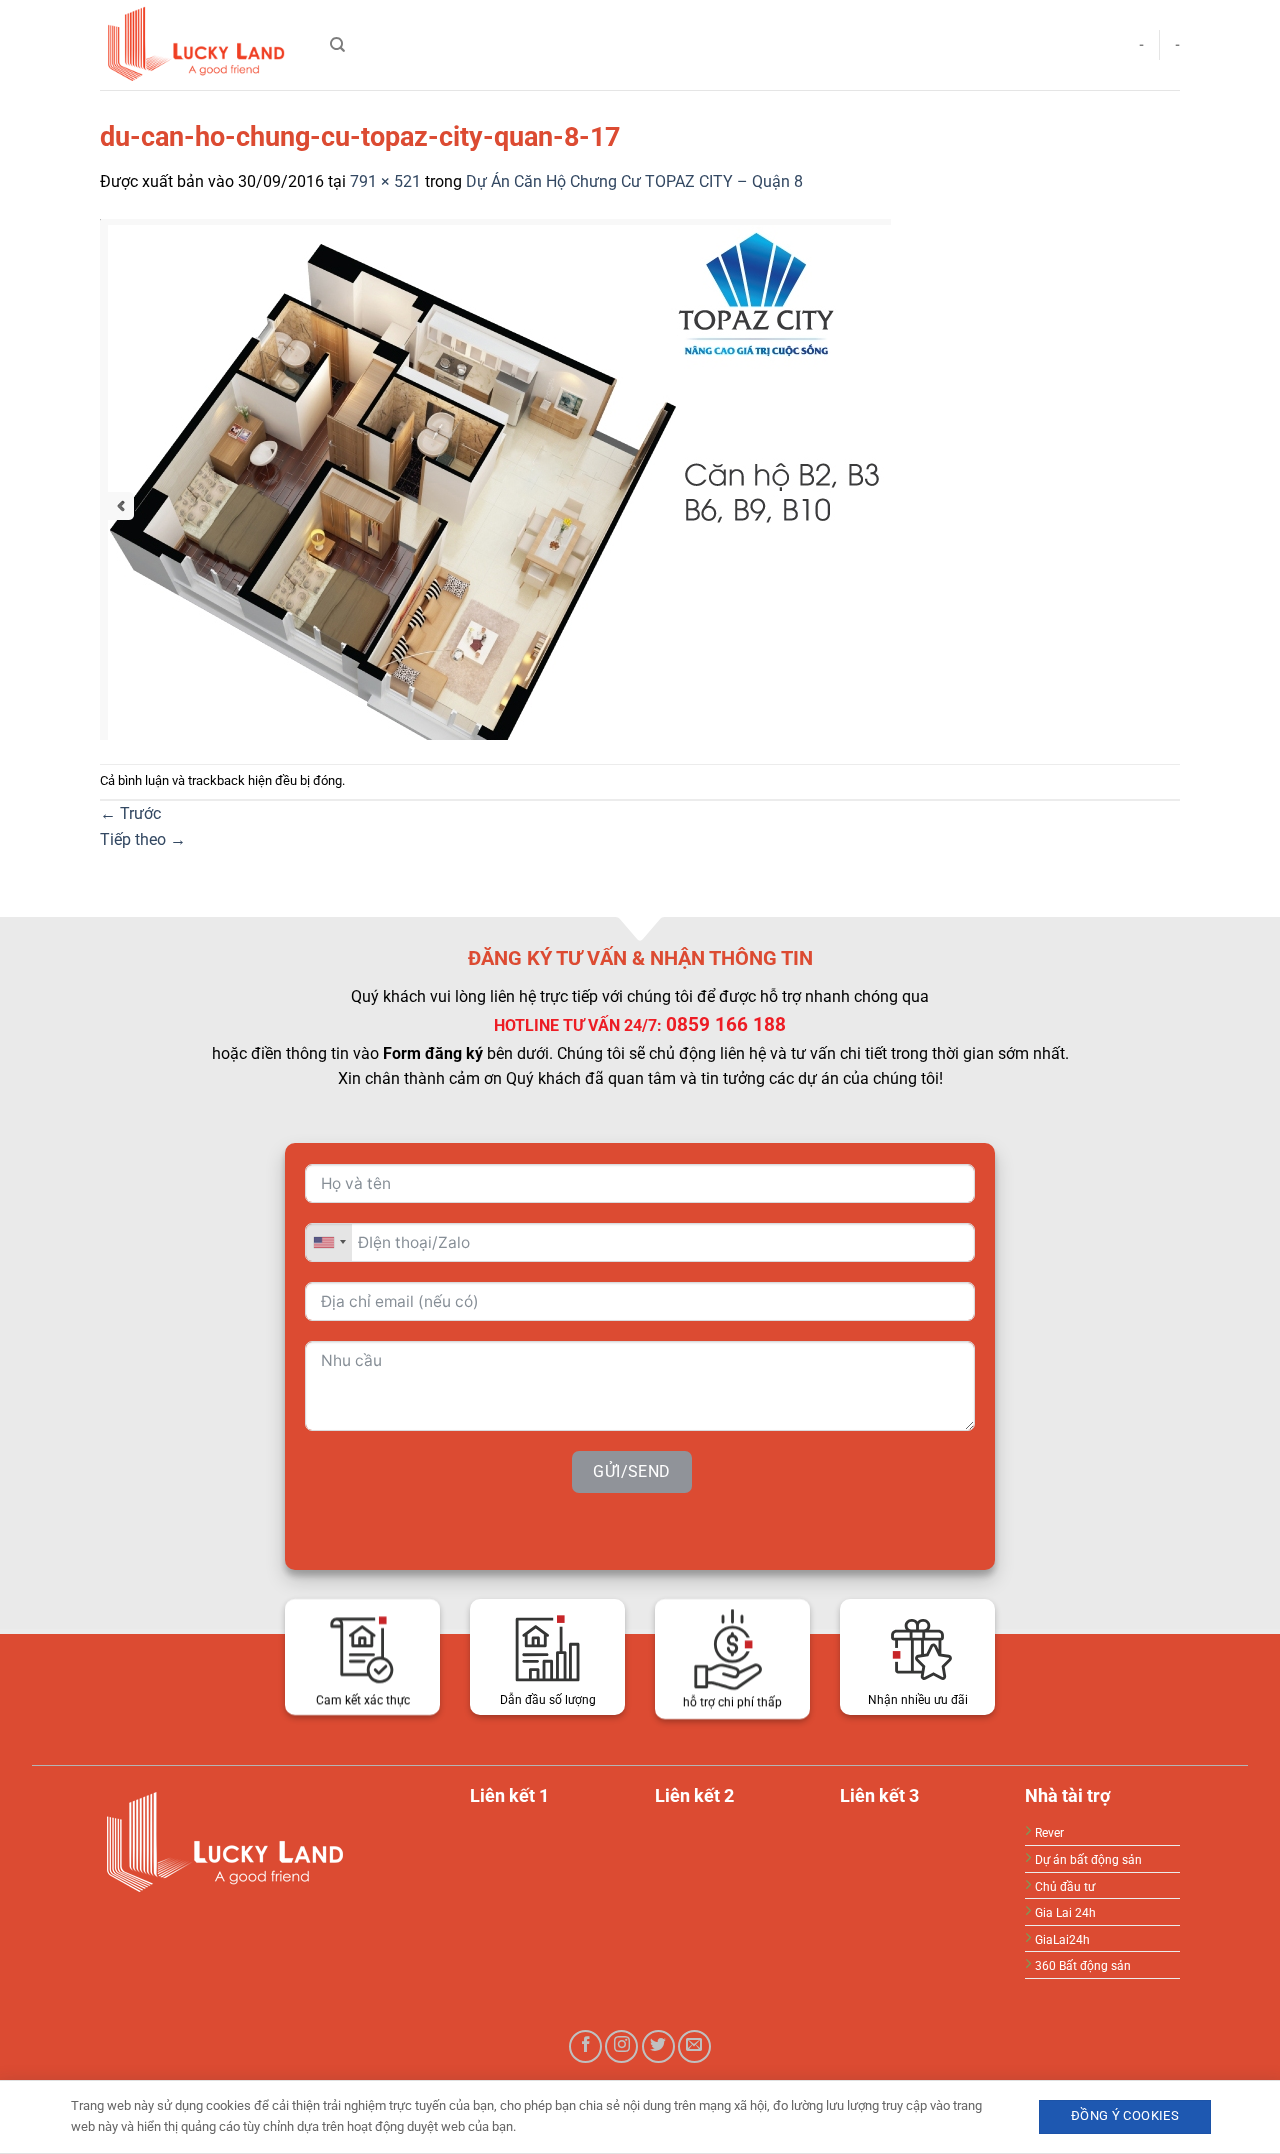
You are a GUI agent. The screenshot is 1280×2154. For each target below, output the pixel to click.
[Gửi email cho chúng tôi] (694, 2046)
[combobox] (329, 1241)
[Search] (337, 45)
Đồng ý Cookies (1125, 2115)
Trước (130, 813)
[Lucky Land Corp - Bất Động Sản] (200, 45)
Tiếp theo (143, 839)
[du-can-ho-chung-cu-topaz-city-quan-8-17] (495, 477)
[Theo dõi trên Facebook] (585, 2046)
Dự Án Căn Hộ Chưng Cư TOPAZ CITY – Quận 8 (634, 181)
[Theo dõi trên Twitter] (658, 2046)
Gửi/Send (632, 1470)
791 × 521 (385, 181)
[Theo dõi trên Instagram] (621, 2046)
